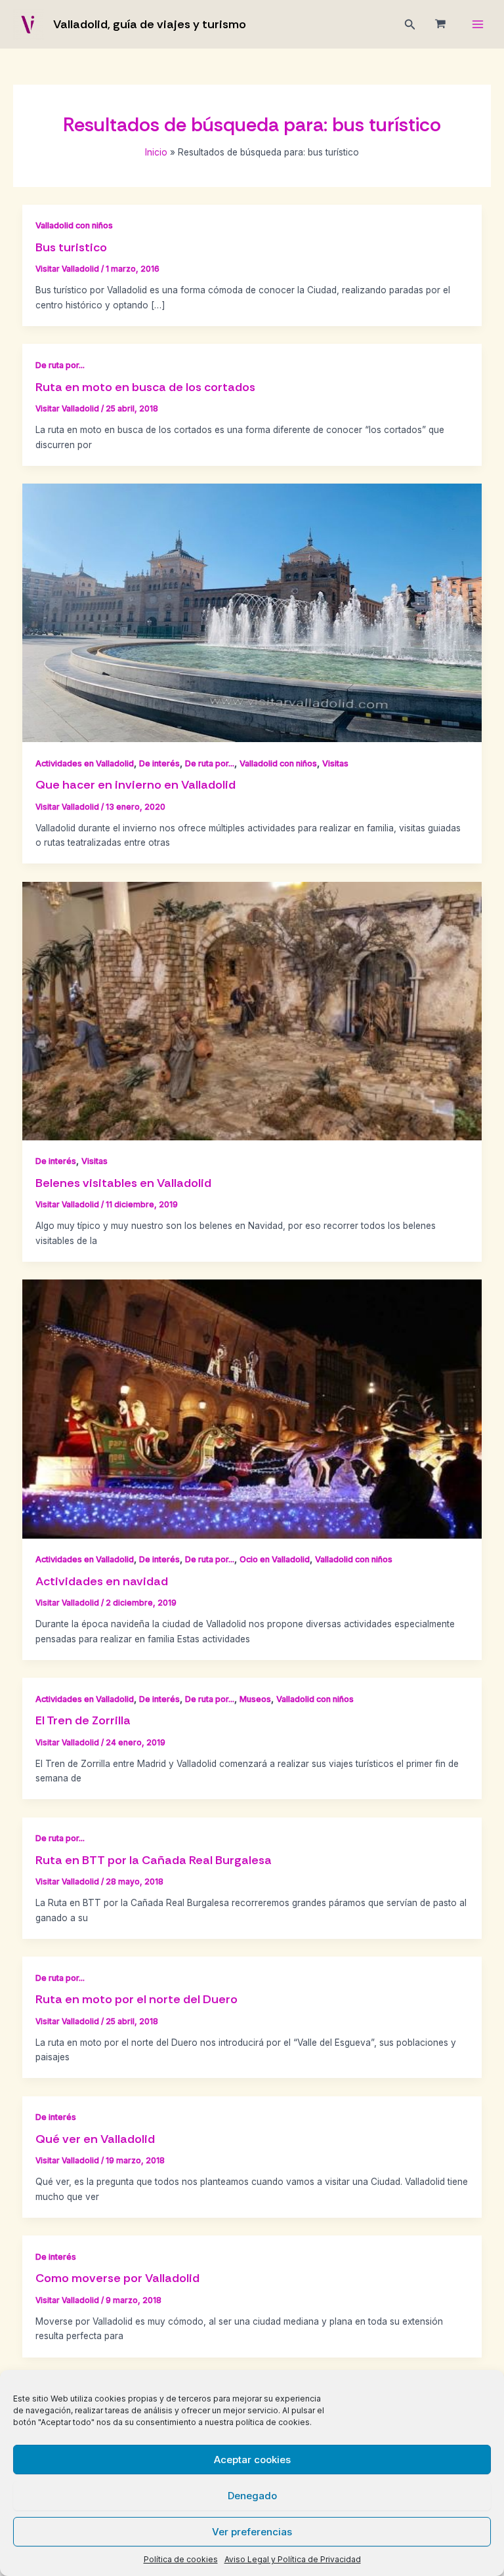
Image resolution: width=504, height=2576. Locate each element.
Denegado (252, 2496)
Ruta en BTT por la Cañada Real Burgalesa (154, 1860)
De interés (159, 763)
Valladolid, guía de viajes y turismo (150, 24)
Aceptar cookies (252, 2460)
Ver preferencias (252, 2532)
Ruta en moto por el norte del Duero (136, 1999)
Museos (255, 1699)
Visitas (335, 763)
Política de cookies (181, 2559)
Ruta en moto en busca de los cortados (145, 387)
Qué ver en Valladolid (95, 2139)
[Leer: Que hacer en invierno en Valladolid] (252, 612)
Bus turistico (71, 247)
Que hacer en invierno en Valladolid (136, 785)
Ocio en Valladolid (275, 1559)
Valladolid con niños (74, 225)
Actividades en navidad (102, 1581)
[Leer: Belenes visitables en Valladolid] (252, 1010)
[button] (410, 25)
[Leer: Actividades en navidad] (252, 1408)
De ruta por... (60, 365)
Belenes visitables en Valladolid (123, 1183)
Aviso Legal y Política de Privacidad (293, 2559)
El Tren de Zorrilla (83, 1720)
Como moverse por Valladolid (117, 2278)
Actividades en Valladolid (85, 763)
